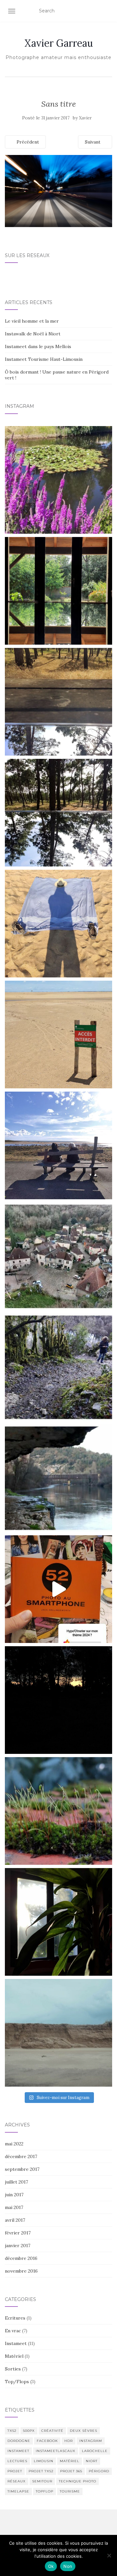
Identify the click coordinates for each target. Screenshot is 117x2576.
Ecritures (15, 2318)
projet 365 (71, 2471)
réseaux (17, 2481)
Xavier (85, 118)
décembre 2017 (21, 2156)
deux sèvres (84, 2431)
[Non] (109, 2555)
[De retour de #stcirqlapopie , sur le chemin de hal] (58, 1478)
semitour (42, 2481)
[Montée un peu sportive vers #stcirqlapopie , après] (58, 1367)
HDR (69, 2441)
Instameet (16, 2343)
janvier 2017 (18, 2246)
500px (29, 2431)
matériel (70, 2461)
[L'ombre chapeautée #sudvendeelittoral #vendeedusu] (58, 924)
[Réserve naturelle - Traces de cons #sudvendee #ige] (58, 1035)
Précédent (27, 142)
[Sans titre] (58, 191)
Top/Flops (17, 2382)
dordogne (19, 2441)
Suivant (93, 142)
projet (15, 2471)
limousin (44, 2461)
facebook (47, 2441)
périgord (99, 2471)
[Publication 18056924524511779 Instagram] (58, 1589)
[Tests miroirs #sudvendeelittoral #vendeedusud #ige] (58, 591)
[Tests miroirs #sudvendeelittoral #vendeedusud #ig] (58, 813)
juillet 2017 (16, 2182)
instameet (18, 2451)
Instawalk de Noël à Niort (33, 334)
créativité (52, 2431)
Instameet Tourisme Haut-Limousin (44, 359)
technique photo (78, 2481)
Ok (51, 2566)
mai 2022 (14, 2144)
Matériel (14, 2356)
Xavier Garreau (59, 43)
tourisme (70, 2491)
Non (68, 2566)
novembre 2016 (21, 2271)
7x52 (12, 2431)
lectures (17, 2461)
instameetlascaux (56, 2451)
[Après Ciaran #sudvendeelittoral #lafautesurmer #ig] (58, 2033)
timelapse (18, 2491)
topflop (45, 2491)
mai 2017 (14, 2207)
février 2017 (18, 2233)
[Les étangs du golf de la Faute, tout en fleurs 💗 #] (58, 480)
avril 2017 (15, 2220)
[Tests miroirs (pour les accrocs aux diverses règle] (58, 702)
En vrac (13, 2331)
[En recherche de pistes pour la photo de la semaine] (58, 1700)
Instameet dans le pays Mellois (38, 346)
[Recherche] (108, 11)
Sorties (13, 2369)
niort (92, 2461)
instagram (91, 2441)
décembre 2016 (21, 2258)
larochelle (95, 2451)
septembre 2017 (22, 2169)
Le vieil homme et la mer (32, 321)
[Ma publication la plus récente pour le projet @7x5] (58, 1145)
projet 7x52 (41, 2471)
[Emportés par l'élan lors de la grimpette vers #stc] (58, 1256)
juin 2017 (14, 2195)
